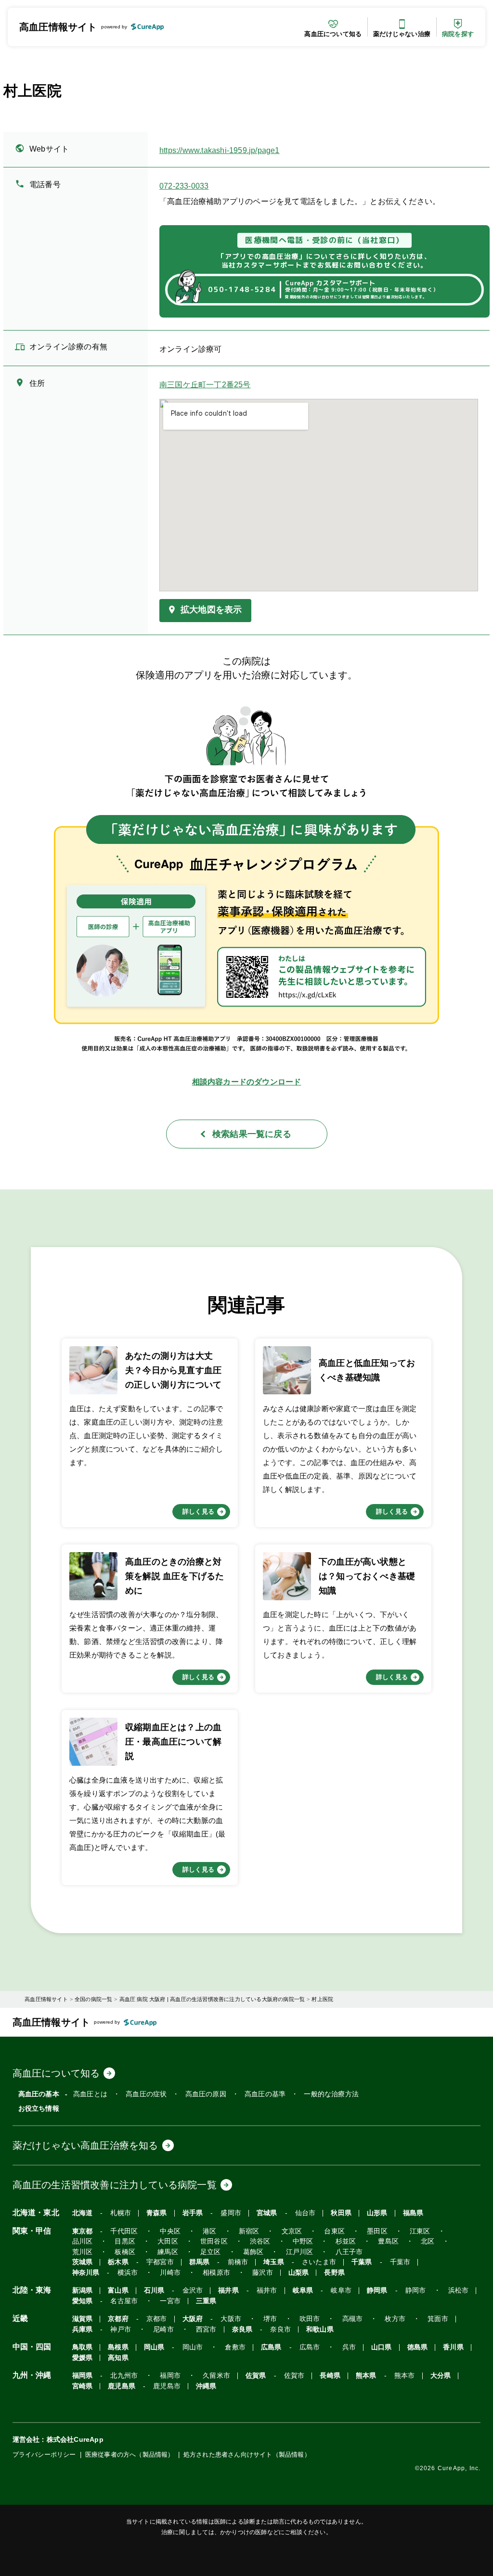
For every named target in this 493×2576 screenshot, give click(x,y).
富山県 (118, 2290)
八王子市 (349, 2252)
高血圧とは (90, 2094)
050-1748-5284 (242, 290)
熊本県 (366, 2376)
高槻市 (353, 2319)
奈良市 (280, 2329)
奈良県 (242, 2329)
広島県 (271, 2347)
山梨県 (299, 2273)
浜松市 (459, 2290)
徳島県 (418, 2347)
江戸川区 (300, 2252)
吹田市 (310, 2319)
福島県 (413, 2213)
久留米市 (216, 2376)
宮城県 (267, 2213)
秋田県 (341, 2213)
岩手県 (193, 2213)
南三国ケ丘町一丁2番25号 (205, 385)
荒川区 (83, 2252)
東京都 (83, 2231)
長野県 (334, 2273)
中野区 (303, 2241)
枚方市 (395, 2319)
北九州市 (124, 2376)
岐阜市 (341, 2290)
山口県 (382, 2347)
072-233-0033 (184, 186)
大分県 (441, 2376)
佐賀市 (294, 2376)
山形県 (377, 2213)
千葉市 (400, 2262)
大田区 (168, 2241)
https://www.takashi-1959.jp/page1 (220, 151)
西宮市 (206, 2329)
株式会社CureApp (75, 2439)
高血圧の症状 (146, 2094)
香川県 (453, 2347)
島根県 (118, 2347)
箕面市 (438, 2319)
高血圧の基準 (265, 2094)
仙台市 (305, 2213)
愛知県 (83, 2301)
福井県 (228, 2290)
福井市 (267, 2290)
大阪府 (193, 2319)
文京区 (292, 2231)
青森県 (157, 2213)
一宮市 (170, 2301)
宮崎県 (83, 2386)
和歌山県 (320, 2329)
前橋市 (238, 2262)
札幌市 (121, 2213)
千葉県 (362, 2262)
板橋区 (125, 2252)
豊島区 (388, 2241)
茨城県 (83, 2262)
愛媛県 (83, 2358)
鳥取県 (83, 2347)
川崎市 (170, 2273)
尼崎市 (163, 2329)
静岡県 (377, 2290)
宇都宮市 (160, 2262)
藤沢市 (263, 2273)
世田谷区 (214, 2241)
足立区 (211, 2252)
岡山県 (154, 2347)
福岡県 (83, 2376)
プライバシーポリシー (44, 2455)
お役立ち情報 (39, 2108)
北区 (428, 2241)
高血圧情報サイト (58, 27)
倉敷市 (235, 2347)
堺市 (270, 2319)
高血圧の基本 (39, 2094)
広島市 (310, 2347)
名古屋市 (124, 2301)
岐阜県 (303, 2290)
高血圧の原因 (206, 2094)
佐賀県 (256, 2376)
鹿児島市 (167, 2386)
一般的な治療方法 (331, 2094)
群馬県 (200, 2262)
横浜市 (128, 2273)
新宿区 (249, 2231)
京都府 (118, 2319)
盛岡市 (231, 2213)
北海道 (83, 2213)
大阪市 (231, 2319)
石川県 (154, 2290)
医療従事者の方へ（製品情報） (130, 2455)
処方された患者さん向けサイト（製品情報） (247, 2455)
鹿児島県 (122, 2386)
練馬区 (168, 2252)
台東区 (334, 2231)
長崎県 (330, 2376)
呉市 (349, 2347)
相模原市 (216, 2273)
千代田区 (124, 2231)
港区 (209, 2231)
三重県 (206, 2301)
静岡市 (416, 2290)
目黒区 (125, 2241)
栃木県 (118, 2262)
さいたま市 (319, 2262)
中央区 (170, 2231)
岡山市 (193, 2347)
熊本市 (405, 2376)
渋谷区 (260, 2241)
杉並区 (346, 2241)
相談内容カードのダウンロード (247, 1082)
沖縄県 (206, 2386)
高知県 (118, 2358)
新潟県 (83, 2290)
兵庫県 (83, 2329)
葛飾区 (253, 2252)
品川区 (83, 2241)
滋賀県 (83, 2319)
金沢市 (193, 2290)
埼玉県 (274, 2262)
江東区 (420, 2231)
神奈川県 (86, 2273)
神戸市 (121, 2329)
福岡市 (170, 2376)
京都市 (157, 2319)
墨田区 (377, 2231)
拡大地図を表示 (211, 610)
